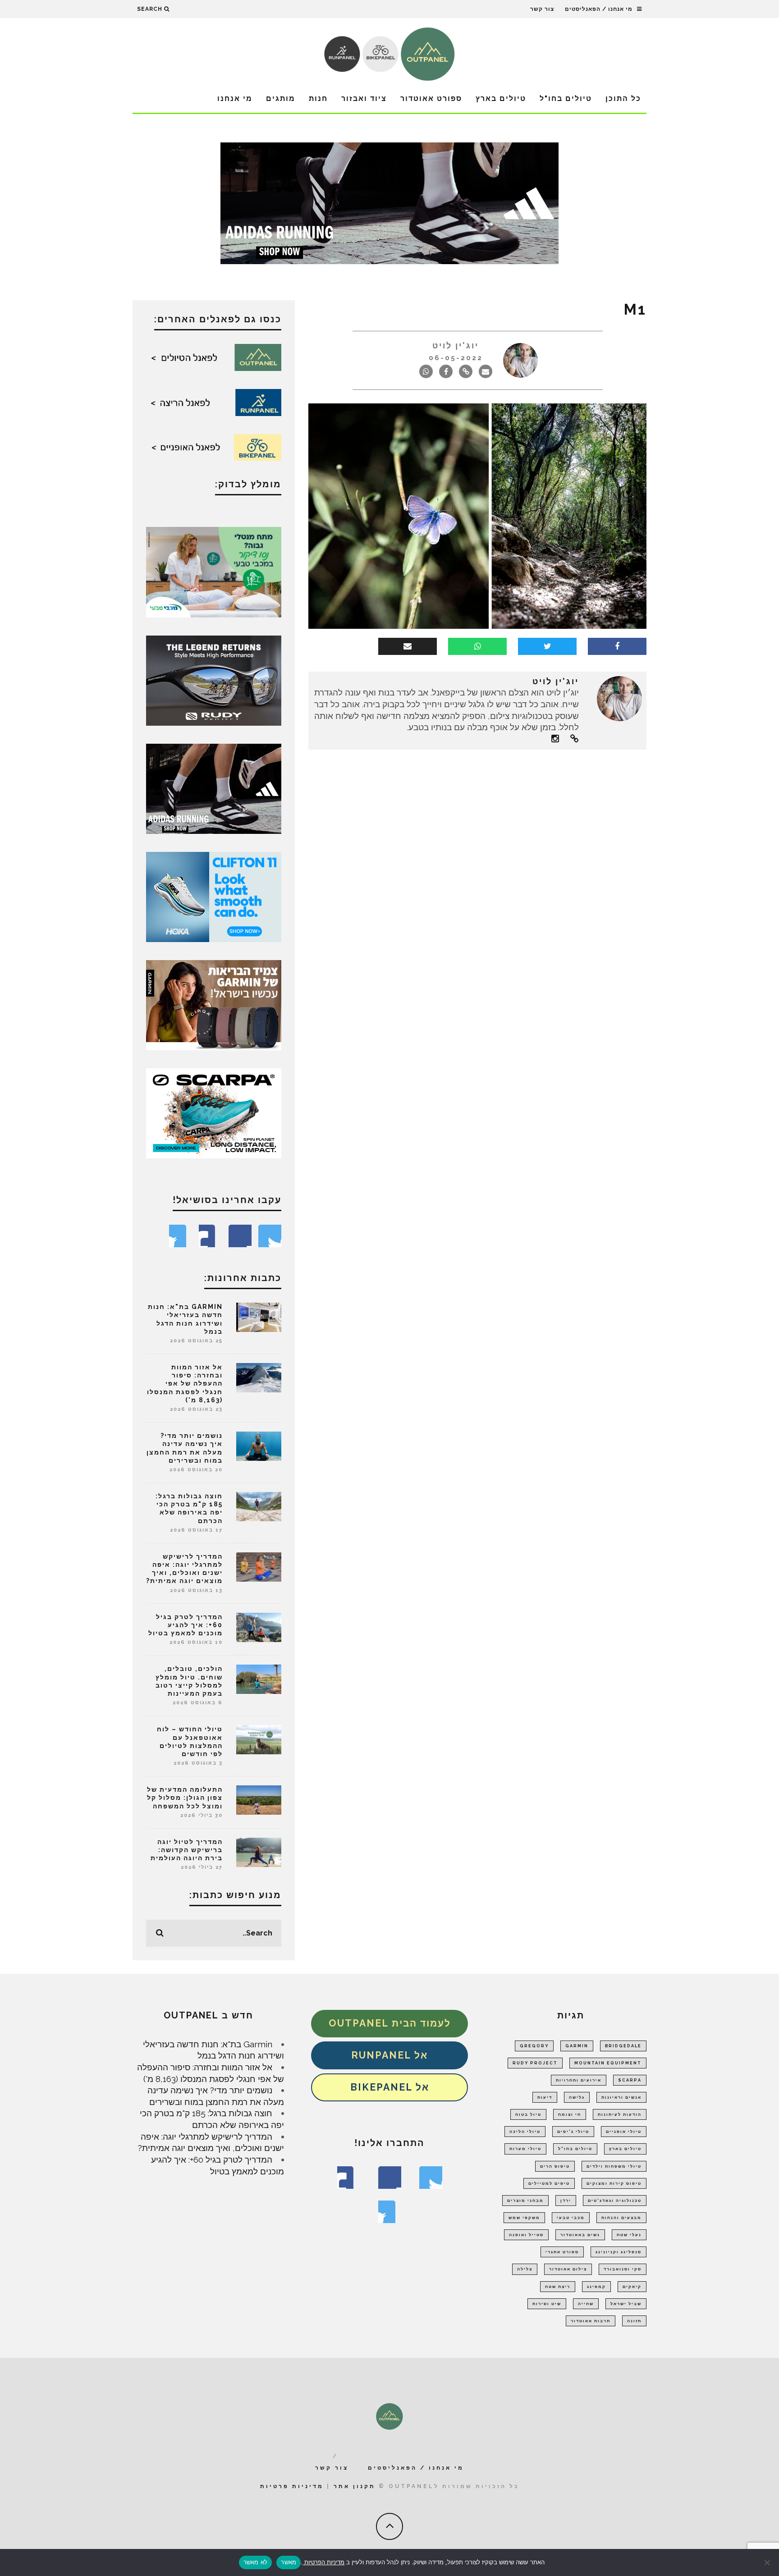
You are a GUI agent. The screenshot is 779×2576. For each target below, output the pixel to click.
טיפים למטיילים (549, 2183)
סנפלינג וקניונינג (619, 2252)
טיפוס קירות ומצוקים (614, 2183)
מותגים (281, 98)
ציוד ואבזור (364, 98)
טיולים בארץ (501, 98)
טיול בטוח (528, 2114)
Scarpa (630, 2080)
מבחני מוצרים (525, 2201)
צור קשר (542, 9)
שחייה (586, 2304)
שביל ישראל (626, 2304)
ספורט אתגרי (562, 2252)
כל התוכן (623, 98)
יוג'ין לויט (456, 345)
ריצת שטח (558, 2287)
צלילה (525, 2269)
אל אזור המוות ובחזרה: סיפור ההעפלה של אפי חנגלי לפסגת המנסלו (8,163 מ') (185, 1384)
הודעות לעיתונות (620, 2114)
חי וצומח (570, 2114)
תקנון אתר (355, 2486)
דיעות (545, 2097)
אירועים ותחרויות (579, 2080)
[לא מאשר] (768, 2562)
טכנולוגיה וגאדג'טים (615, 2201)
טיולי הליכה (525, 2132)
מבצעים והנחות (621, 2218)
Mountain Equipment (608, 2063)
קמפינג (596, 2287)
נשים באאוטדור (580, 2235)
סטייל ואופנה (526, 2235)
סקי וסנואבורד (623, 2269)
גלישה (577, 2097)
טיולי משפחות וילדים (614, 2166)
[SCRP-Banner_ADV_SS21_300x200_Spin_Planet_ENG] (214, 1112)
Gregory (534, 2046)
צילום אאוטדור (568, 2269)
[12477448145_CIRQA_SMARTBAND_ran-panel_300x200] (214, 1004)
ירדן (566, 2201)
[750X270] (389, 202)
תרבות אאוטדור (591, 2321)
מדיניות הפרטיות (323, 2562)
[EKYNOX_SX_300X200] (214, 680)
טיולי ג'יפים (573, 2132)
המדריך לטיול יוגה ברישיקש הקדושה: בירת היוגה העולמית (187, 1850)
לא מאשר (256, 2562)
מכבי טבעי (571, 2218)
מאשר (289, 2562)
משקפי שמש (524, 2218)
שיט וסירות (547, 2304)
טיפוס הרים (555, 2166)
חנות (318, 98)
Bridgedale (623, 2046)
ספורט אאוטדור (431, 98)
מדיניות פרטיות (292, 2486)
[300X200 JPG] (214, 788)
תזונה (634, 2321)
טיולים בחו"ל (566, 98)
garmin (577, 2046)
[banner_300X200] (214, 896)
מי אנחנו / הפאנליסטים (599, 9)
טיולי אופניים (624, 2132)
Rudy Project (535, 2063)
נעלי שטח (629, 2235)
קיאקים (632, 2287)
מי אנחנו (235, 98)
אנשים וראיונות (621, 2097)
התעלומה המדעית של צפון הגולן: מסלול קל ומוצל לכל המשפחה (185, 1798)
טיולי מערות (525, 2149)
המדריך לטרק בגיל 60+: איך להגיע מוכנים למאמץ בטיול (186, 1625)
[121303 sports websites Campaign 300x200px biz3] (214, 571)
